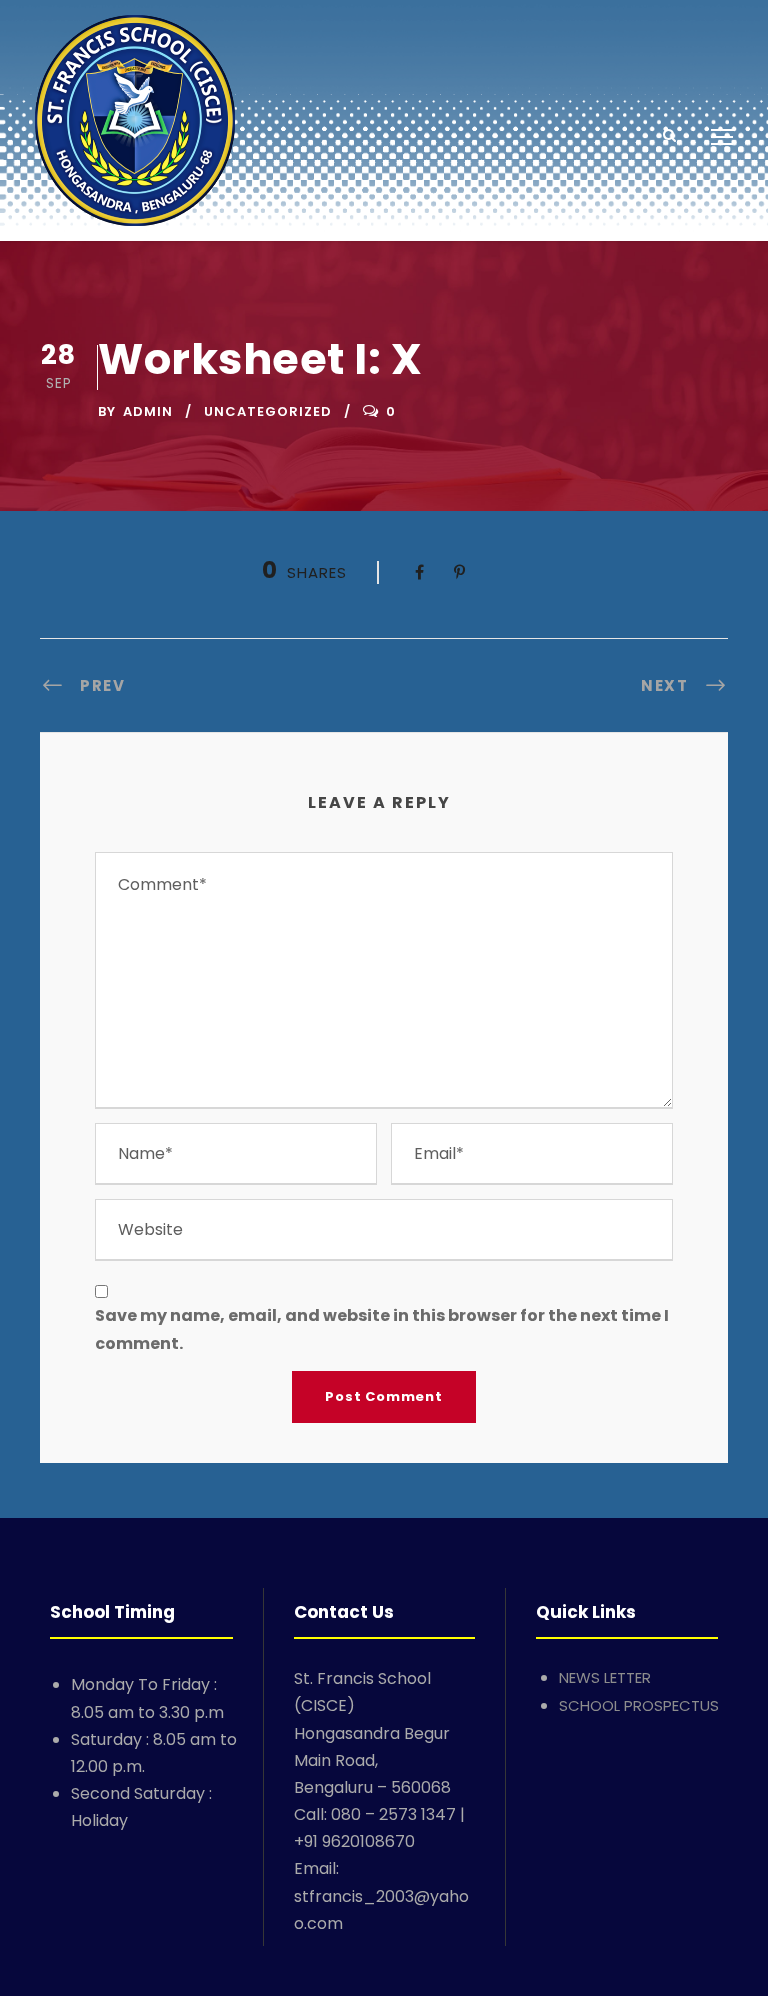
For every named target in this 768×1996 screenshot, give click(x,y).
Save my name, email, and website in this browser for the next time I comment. (382, 1329)
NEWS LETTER (605, 1677)
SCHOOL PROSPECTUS (639, 1705)
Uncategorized (268, 411)
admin (148, 411)
